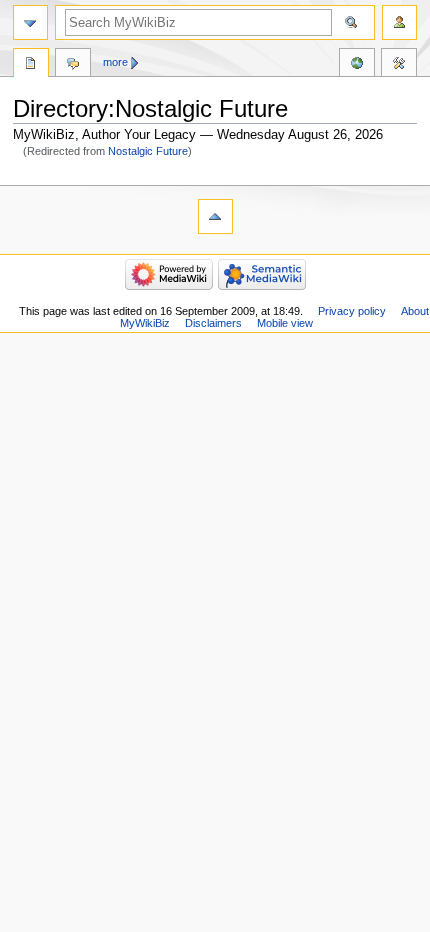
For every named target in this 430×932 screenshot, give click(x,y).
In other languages (357, 65)
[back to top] (215, 216)
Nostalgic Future (148, 151)
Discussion (73, 65)
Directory (31, 65)
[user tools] (399, 22)
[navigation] (30, 22)
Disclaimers (213, 323)
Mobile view (285, 323)
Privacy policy (352, 311)
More (115, 62)
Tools (399, 65)
